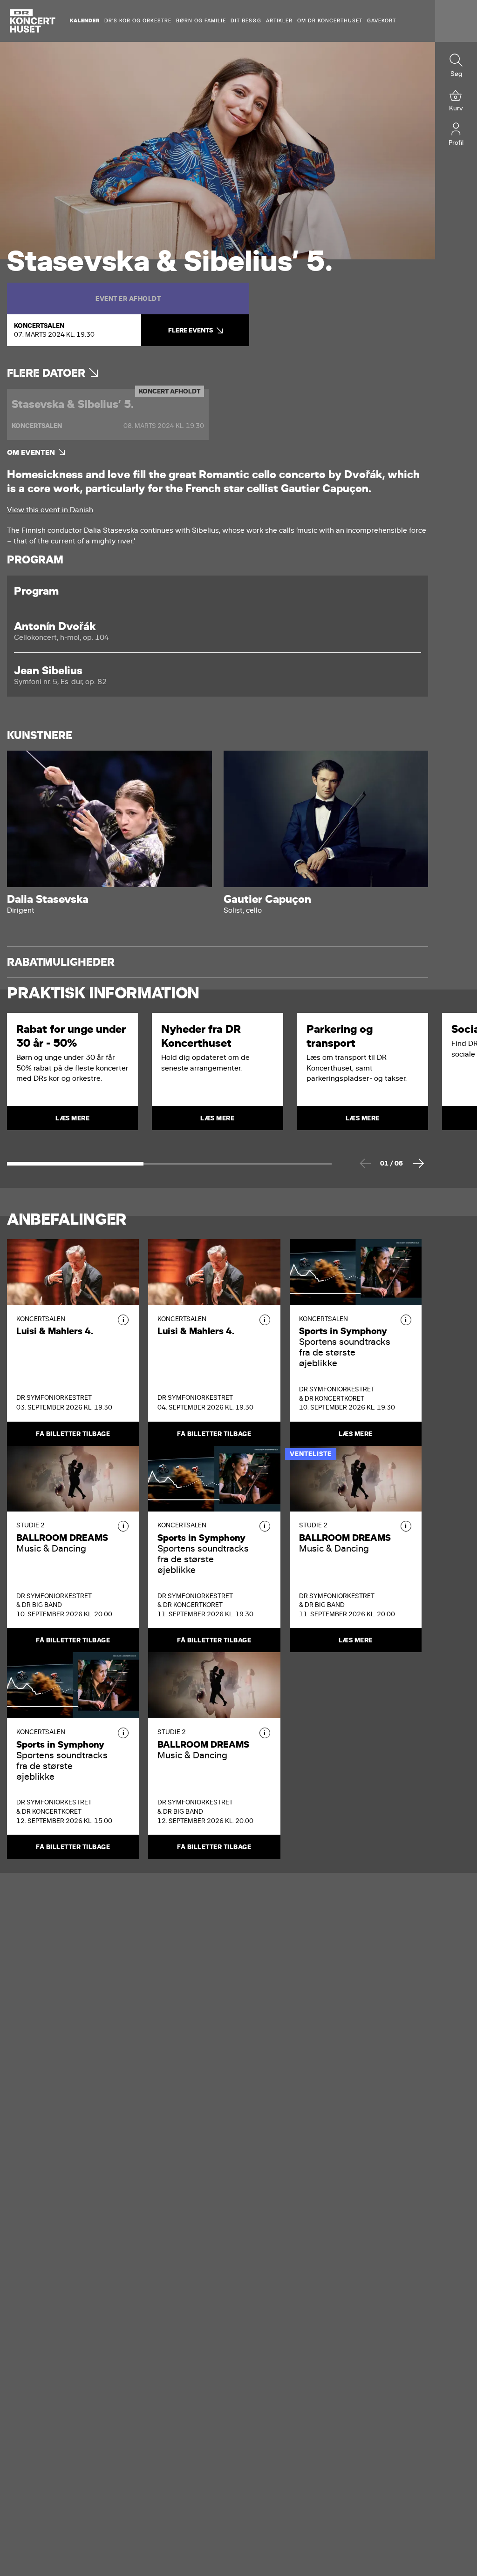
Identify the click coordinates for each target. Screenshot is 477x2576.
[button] (123, 1320)
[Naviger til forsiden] (33, 21)
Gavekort (382, 21)
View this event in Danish (50, 510)
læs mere (72, 1118)
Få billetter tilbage (73, 1434)
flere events (191, 330)
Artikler (279, 21)
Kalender (85, 21)
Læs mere (356, 1434)
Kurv (456, 108)
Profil (456, 143)
